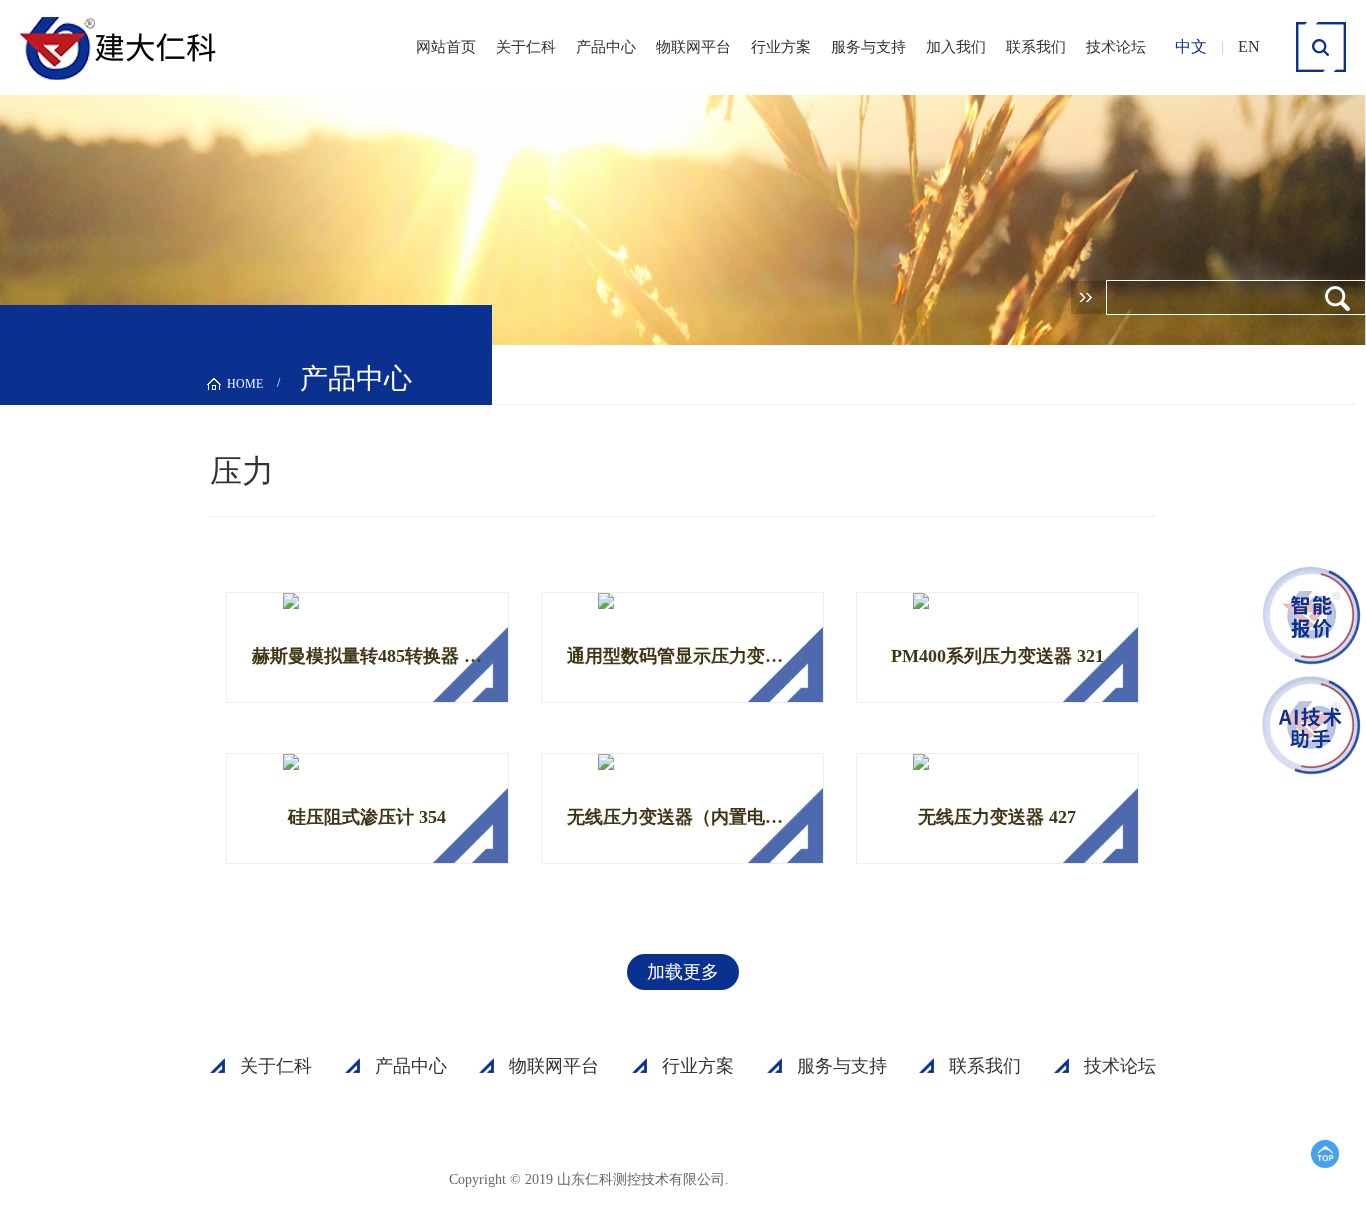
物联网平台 (693, 47)
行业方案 (781, 47)
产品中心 (606, 47)
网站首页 (446, 47)
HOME (245, 384)
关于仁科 (526, 47)
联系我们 (1036, 47)
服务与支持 (868, 47)
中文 (1191, 46)
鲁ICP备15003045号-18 (828, 1178)
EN (1249, 46)
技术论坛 (1116, 47)
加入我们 (956, 47)
